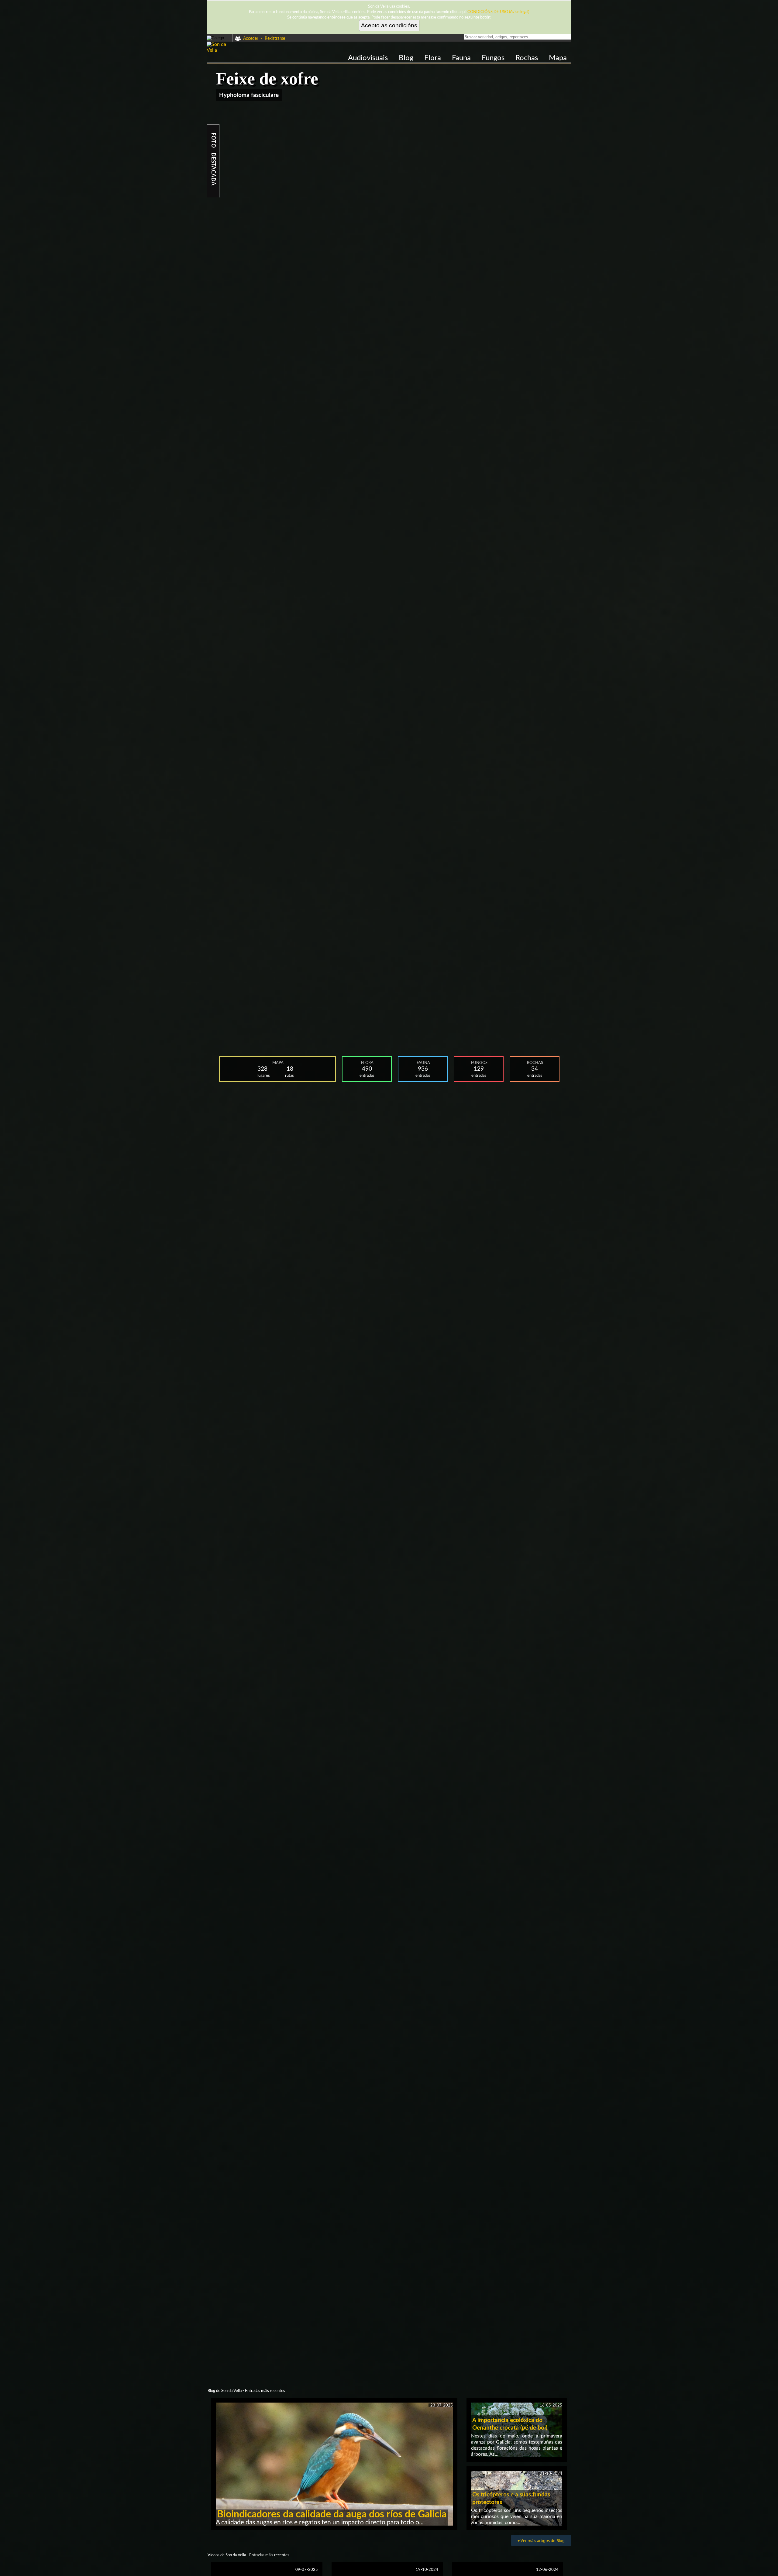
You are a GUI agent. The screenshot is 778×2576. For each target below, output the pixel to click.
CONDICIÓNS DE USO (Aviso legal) (498, 12)
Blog (407, 58)
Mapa (558, 58)
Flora (434, 58)
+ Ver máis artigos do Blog (541, 2540)
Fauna (462, 58)
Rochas (528, 58)
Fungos (494, 58)
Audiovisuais (369, 58)
